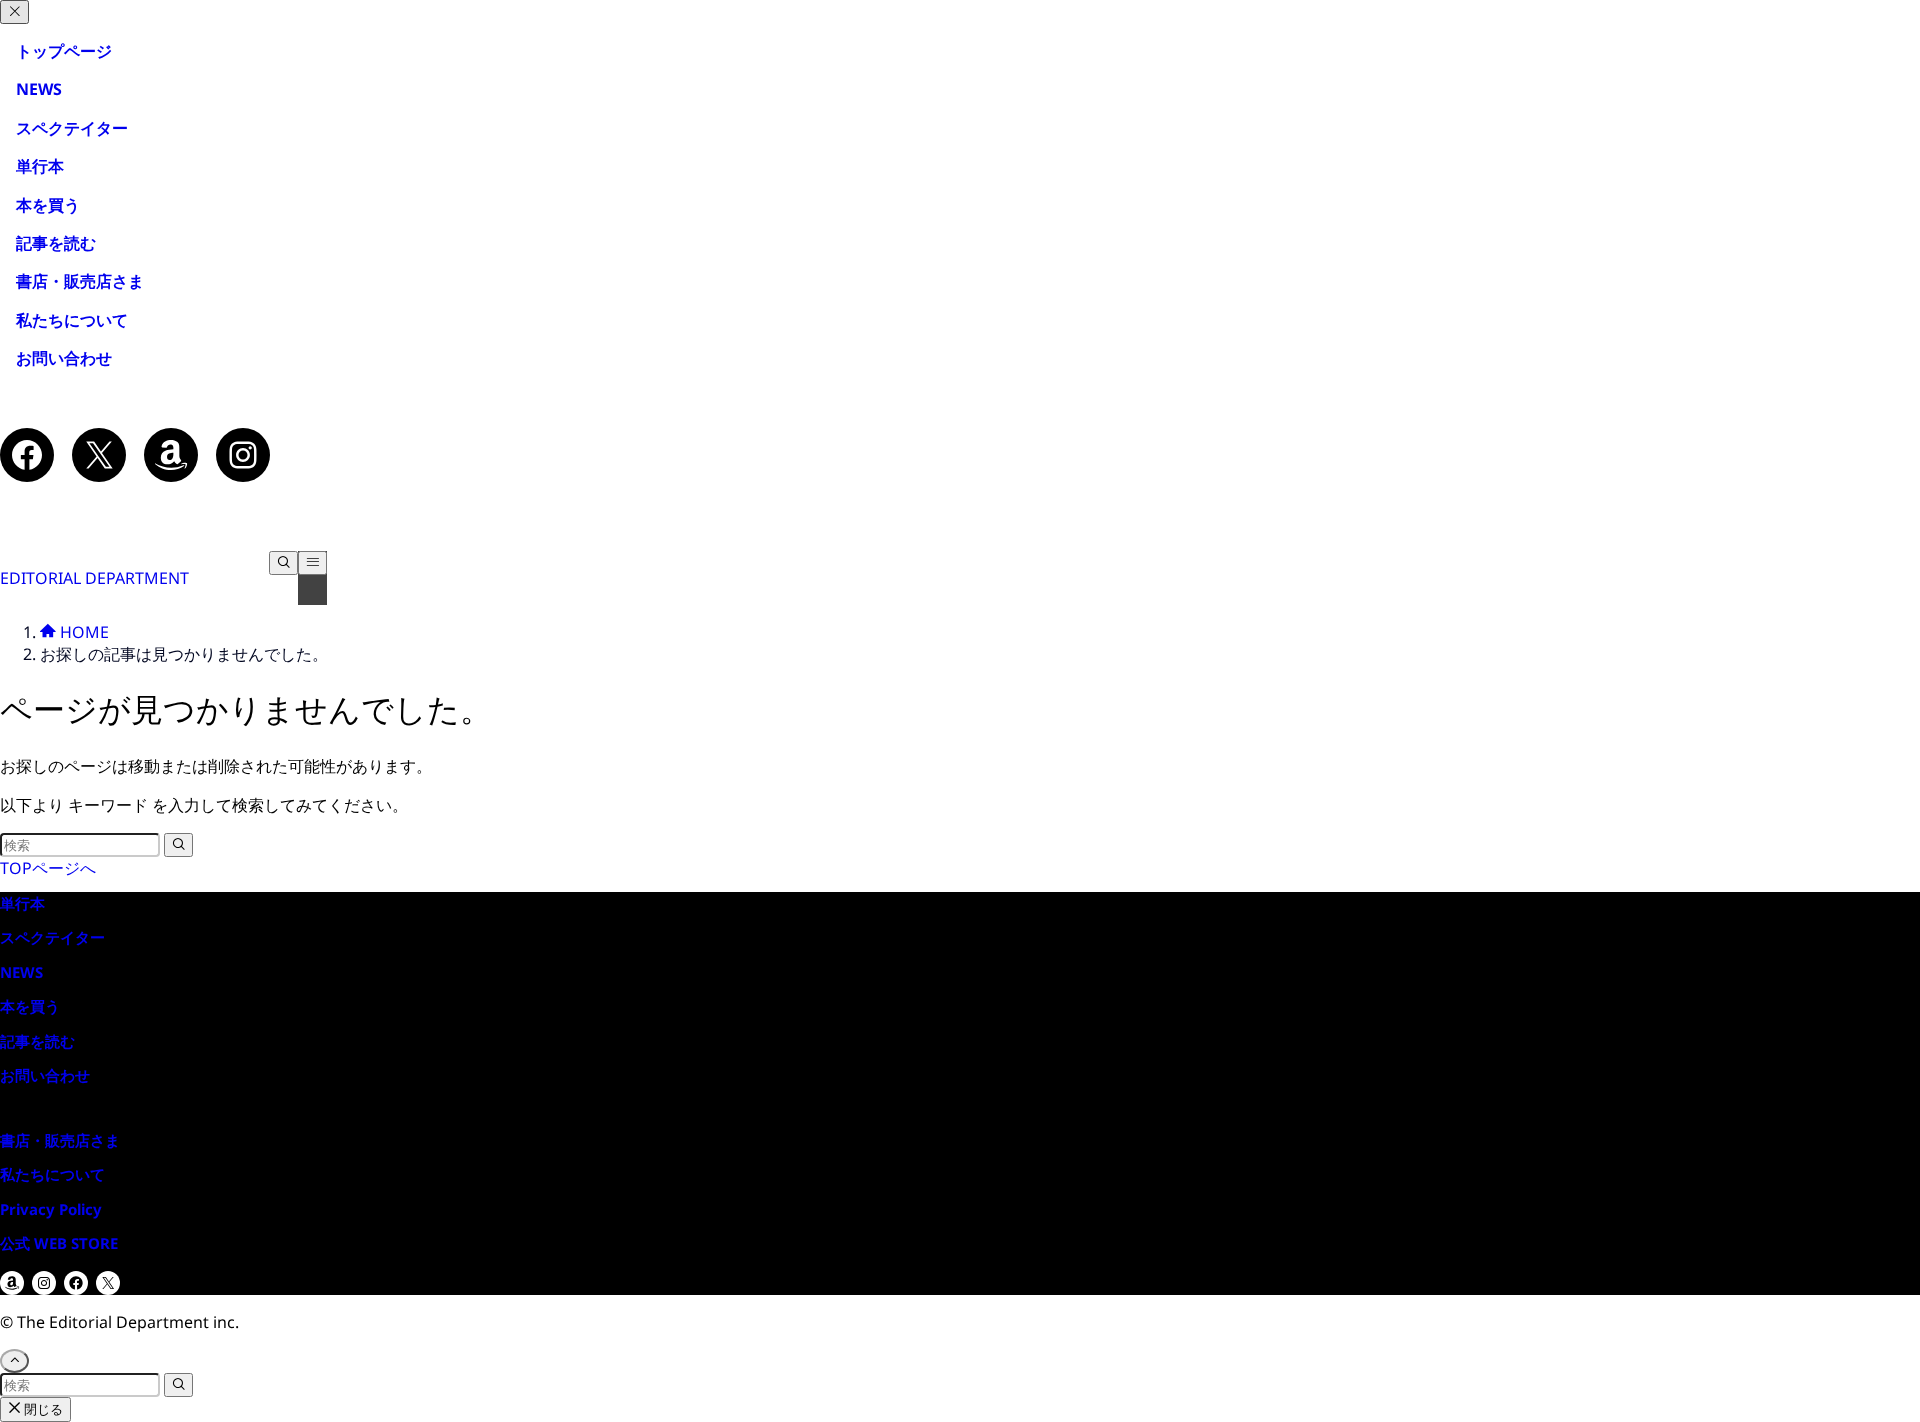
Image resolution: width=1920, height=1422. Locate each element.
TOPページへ (48, 868)
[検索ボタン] (283, 563)
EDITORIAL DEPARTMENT (94, 578)
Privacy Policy (51, 1209)
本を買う (48, 205)
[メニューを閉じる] (14, 12)
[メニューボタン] (312, 563)
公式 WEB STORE (59, 1243)
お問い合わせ (64, 358)
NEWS (39, 89)
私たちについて (72, 320)
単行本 (32, 166)
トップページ (64, 51)
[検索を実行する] (178, 845)
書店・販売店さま (80, 281)
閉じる (42, 1409)
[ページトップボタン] (14, 1361)
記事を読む (48, 243)
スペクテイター (72, 128)
